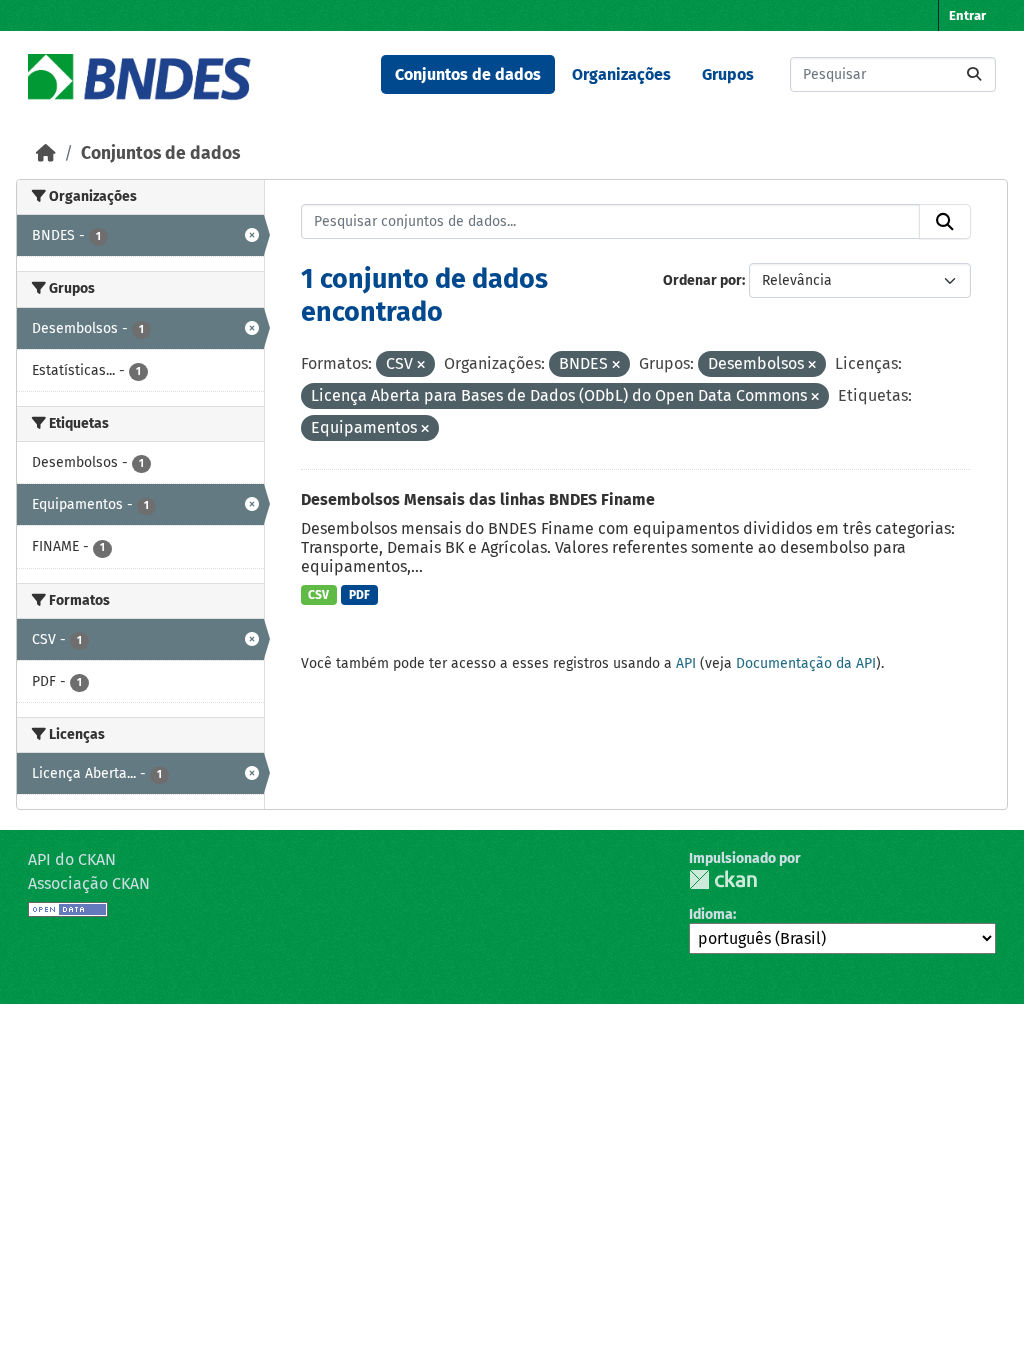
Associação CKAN (89, 883)
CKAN (723, 879)
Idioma (711, 914)
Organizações (621, 74)
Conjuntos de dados (468, 74)
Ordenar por (702, 280)
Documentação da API (806, 663)
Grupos (728, 74)
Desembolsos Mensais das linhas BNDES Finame (478, 499)
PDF (359, 595)
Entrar (967, 15)
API (686, 663)
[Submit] (974, 74)
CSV (318, 595)
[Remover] (421, 365)
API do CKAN (72, 859)
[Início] (46, 153)
